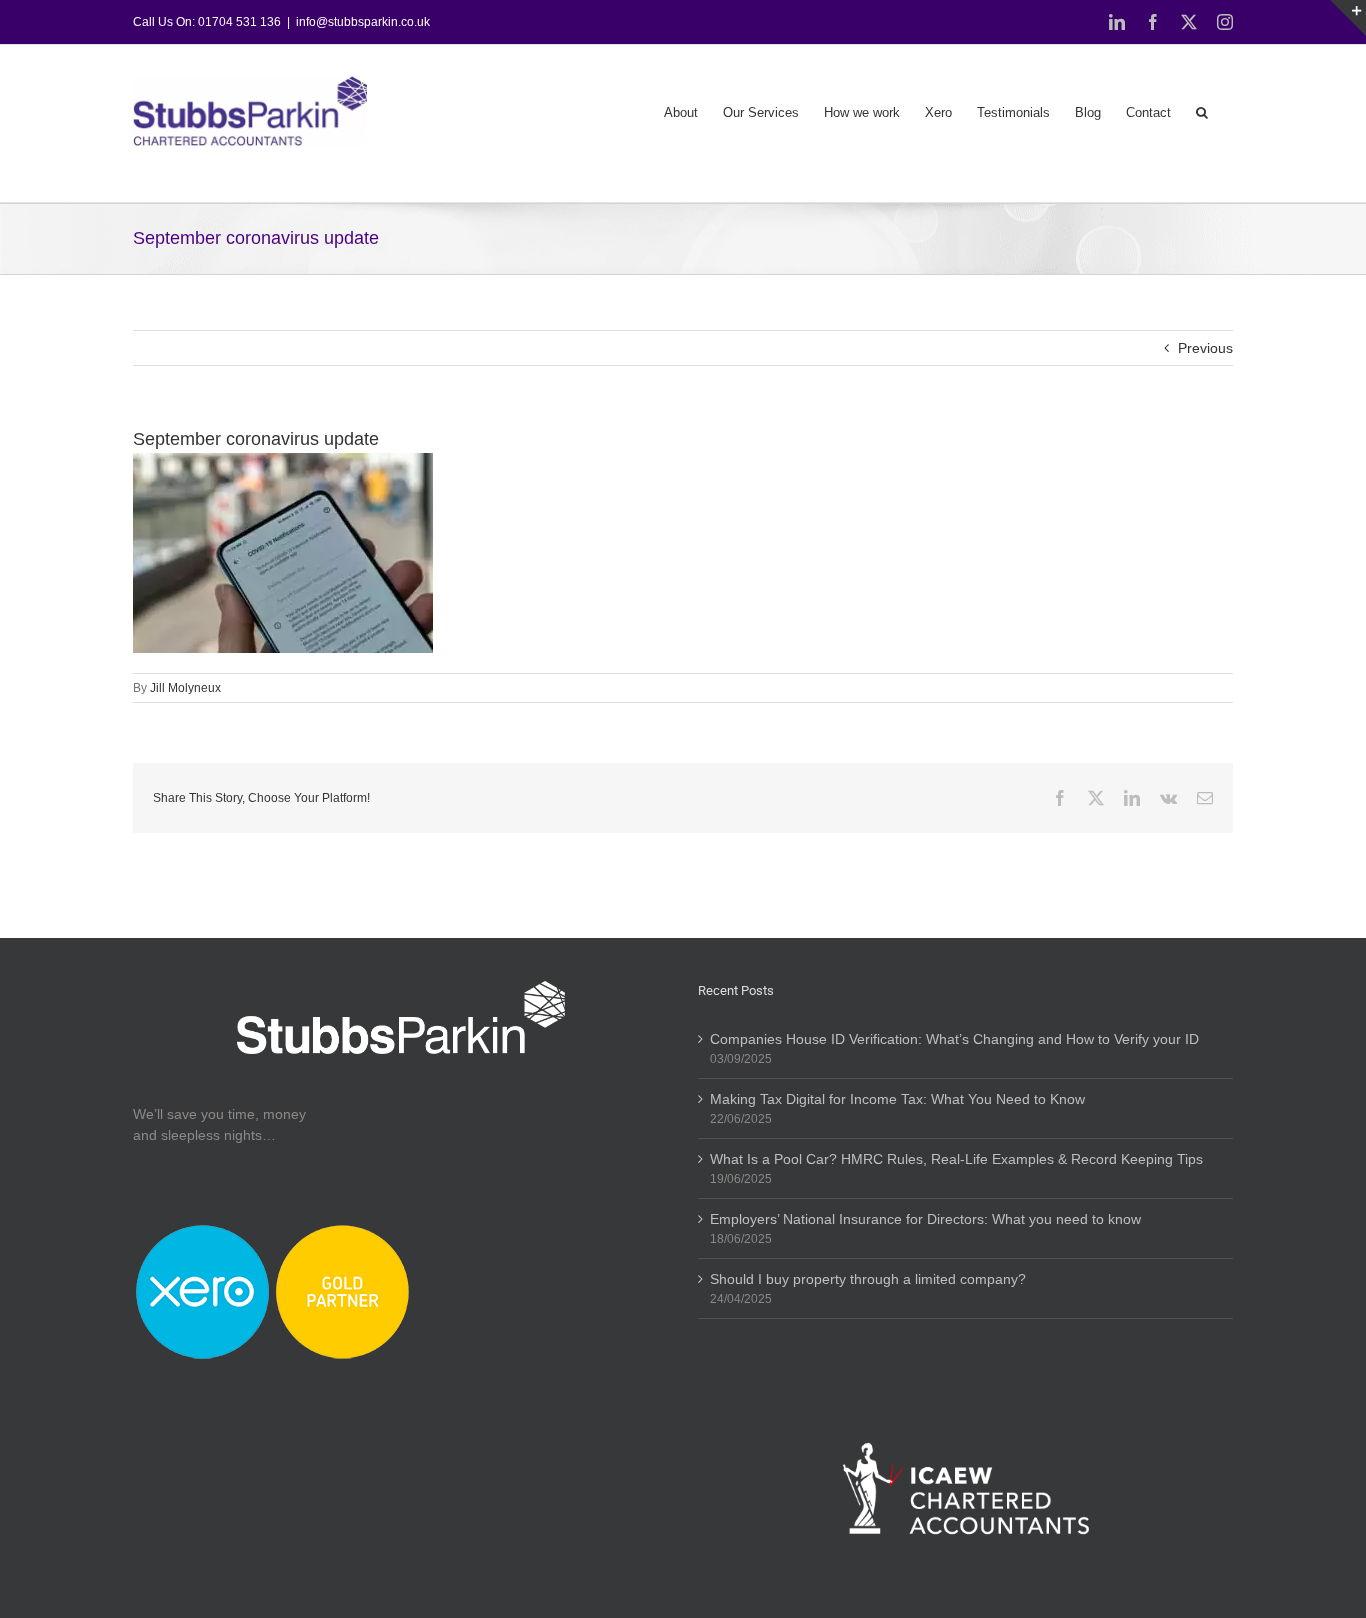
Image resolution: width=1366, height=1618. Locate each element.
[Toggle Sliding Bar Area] (1348, 18)
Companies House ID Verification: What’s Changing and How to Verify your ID (954, 1039)
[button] (1202, 111)
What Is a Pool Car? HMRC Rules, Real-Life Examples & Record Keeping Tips (956, 1159)
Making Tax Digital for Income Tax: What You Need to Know (897, 1099)
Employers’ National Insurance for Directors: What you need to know (925, 1219)
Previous (1205, 348)
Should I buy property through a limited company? (868, 1279)
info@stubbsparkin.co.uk (363, 22)
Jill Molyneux (185, 688)
